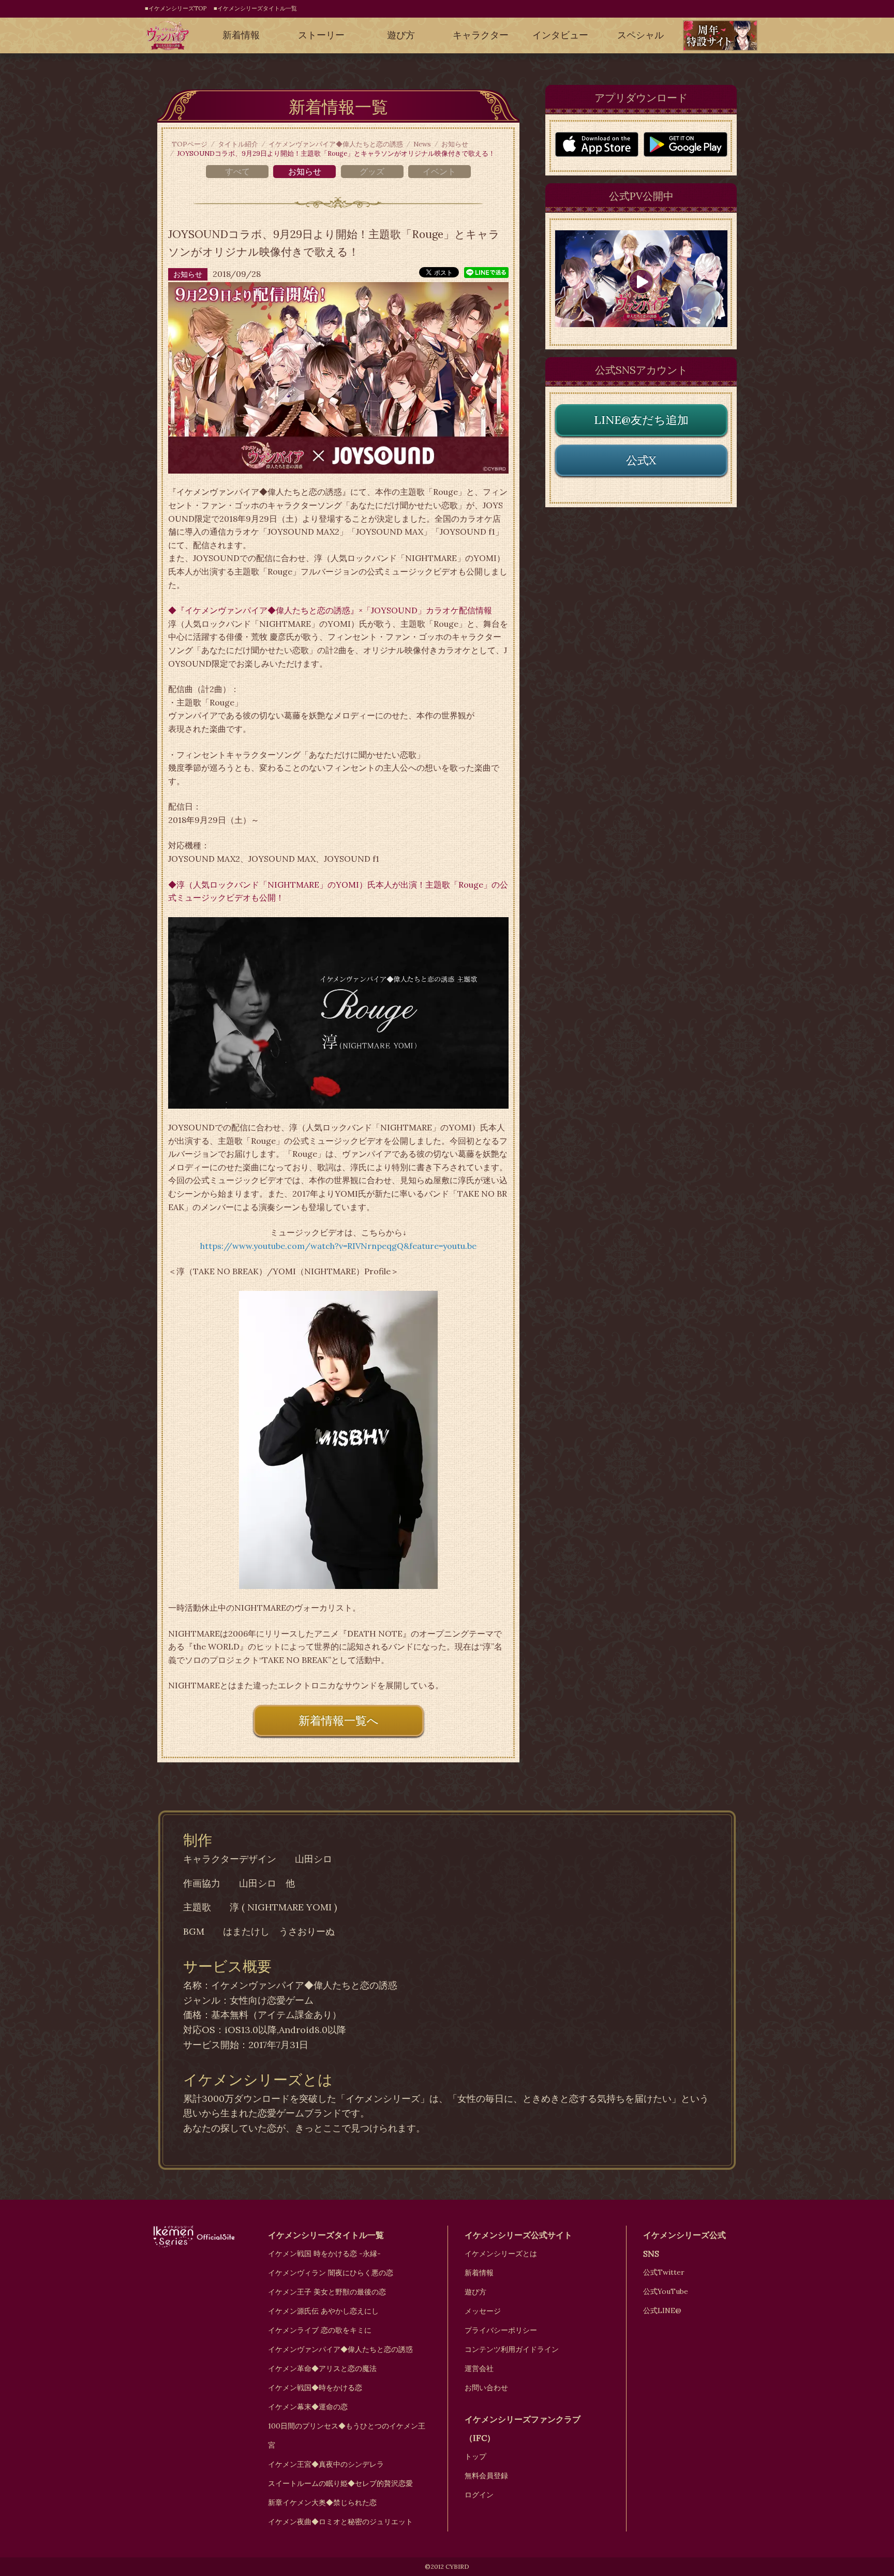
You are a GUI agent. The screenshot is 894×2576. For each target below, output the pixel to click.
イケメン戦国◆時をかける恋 (315, 2388)
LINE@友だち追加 (641, 420)
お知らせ (455, 144)
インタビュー (560, 35)
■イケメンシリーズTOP (176, 8)
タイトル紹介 (238, 144)
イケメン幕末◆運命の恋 (308, 2407)
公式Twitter (664, 2272)
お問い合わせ (486, 2388)
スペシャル (640, 35)
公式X (641, 460)
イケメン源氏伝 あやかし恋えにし (323, 2311)
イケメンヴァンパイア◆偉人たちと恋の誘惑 (336, 144)
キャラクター (481, 35)
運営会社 (479, 2368)
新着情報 (241, 35)
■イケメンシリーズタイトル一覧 (255, 8)
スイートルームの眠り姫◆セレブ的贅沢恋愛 (340, 2483)
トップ (475, 2456)
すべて (237, 171)
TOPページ (190, 144)
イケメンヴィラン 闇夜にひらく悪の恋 (331, 2273)
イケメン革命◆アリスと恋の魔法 (322, 2368)
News (422, 144)
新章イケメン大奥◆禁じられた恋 (322, 2503)
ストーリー (321, 35)
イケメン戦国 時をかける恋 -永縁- (324, 2254)
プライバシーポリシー (501, 2330)
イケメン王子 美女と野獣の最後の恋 (327, 2292)
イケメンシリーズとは (501, 2254)
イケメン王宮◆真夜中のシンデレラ (326, 2464)
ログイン (479, 2495)
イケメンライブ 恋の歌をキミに (320, 2330)
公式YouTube (666, 2291)
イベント (439, 171)
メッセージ (483, 2311)
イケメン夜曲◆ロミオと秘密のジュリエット (340, 2522)
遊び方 (401, 35)
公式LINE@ (662, 2310)
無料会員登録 (486, 2476)
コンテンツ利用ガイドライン (512, 2349)
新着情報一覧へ (339, 1720)
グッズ (372, 171)
